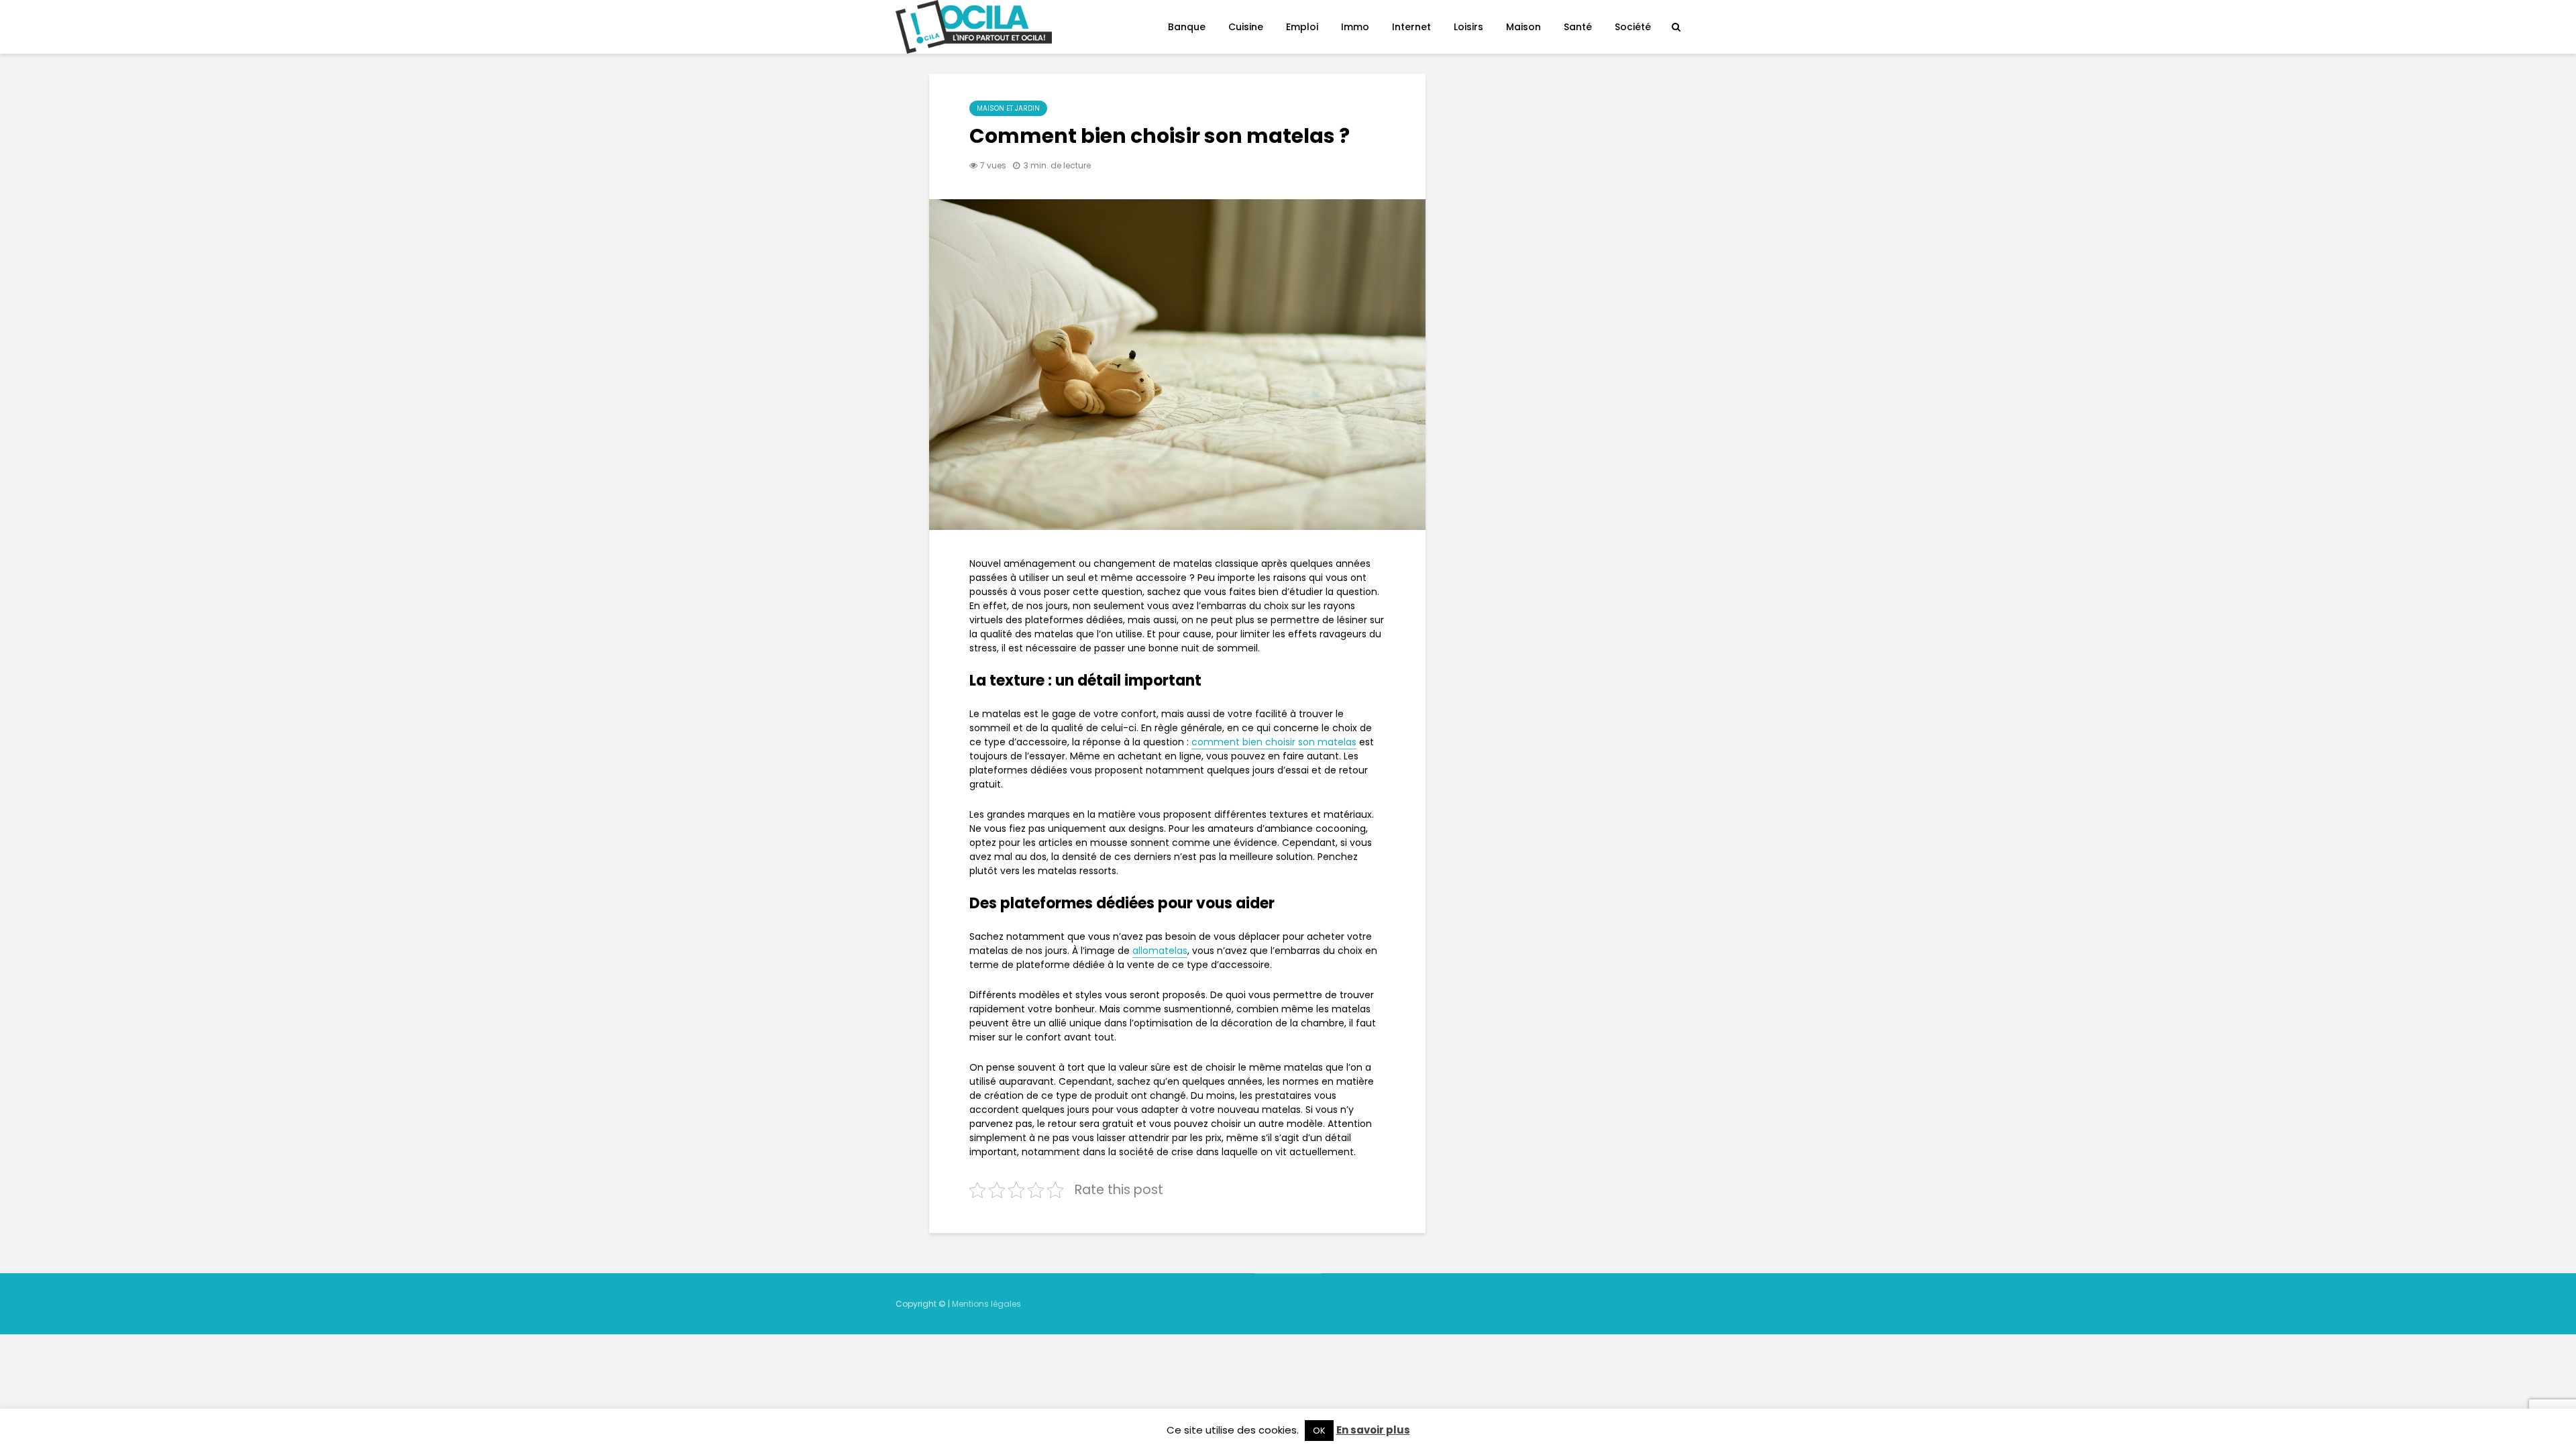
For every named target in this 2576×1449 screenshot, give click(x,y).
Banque (1187, 27)
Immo (1355, 27)
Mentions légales (986, 1304)
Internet (1411, 27)
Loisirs (1468, 27)
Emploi (1302, 27)
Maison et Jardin (1008, 108)
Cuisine (1246, 27)
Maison (1523, 27)
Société (1633, 27)
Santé (1578, 27)
